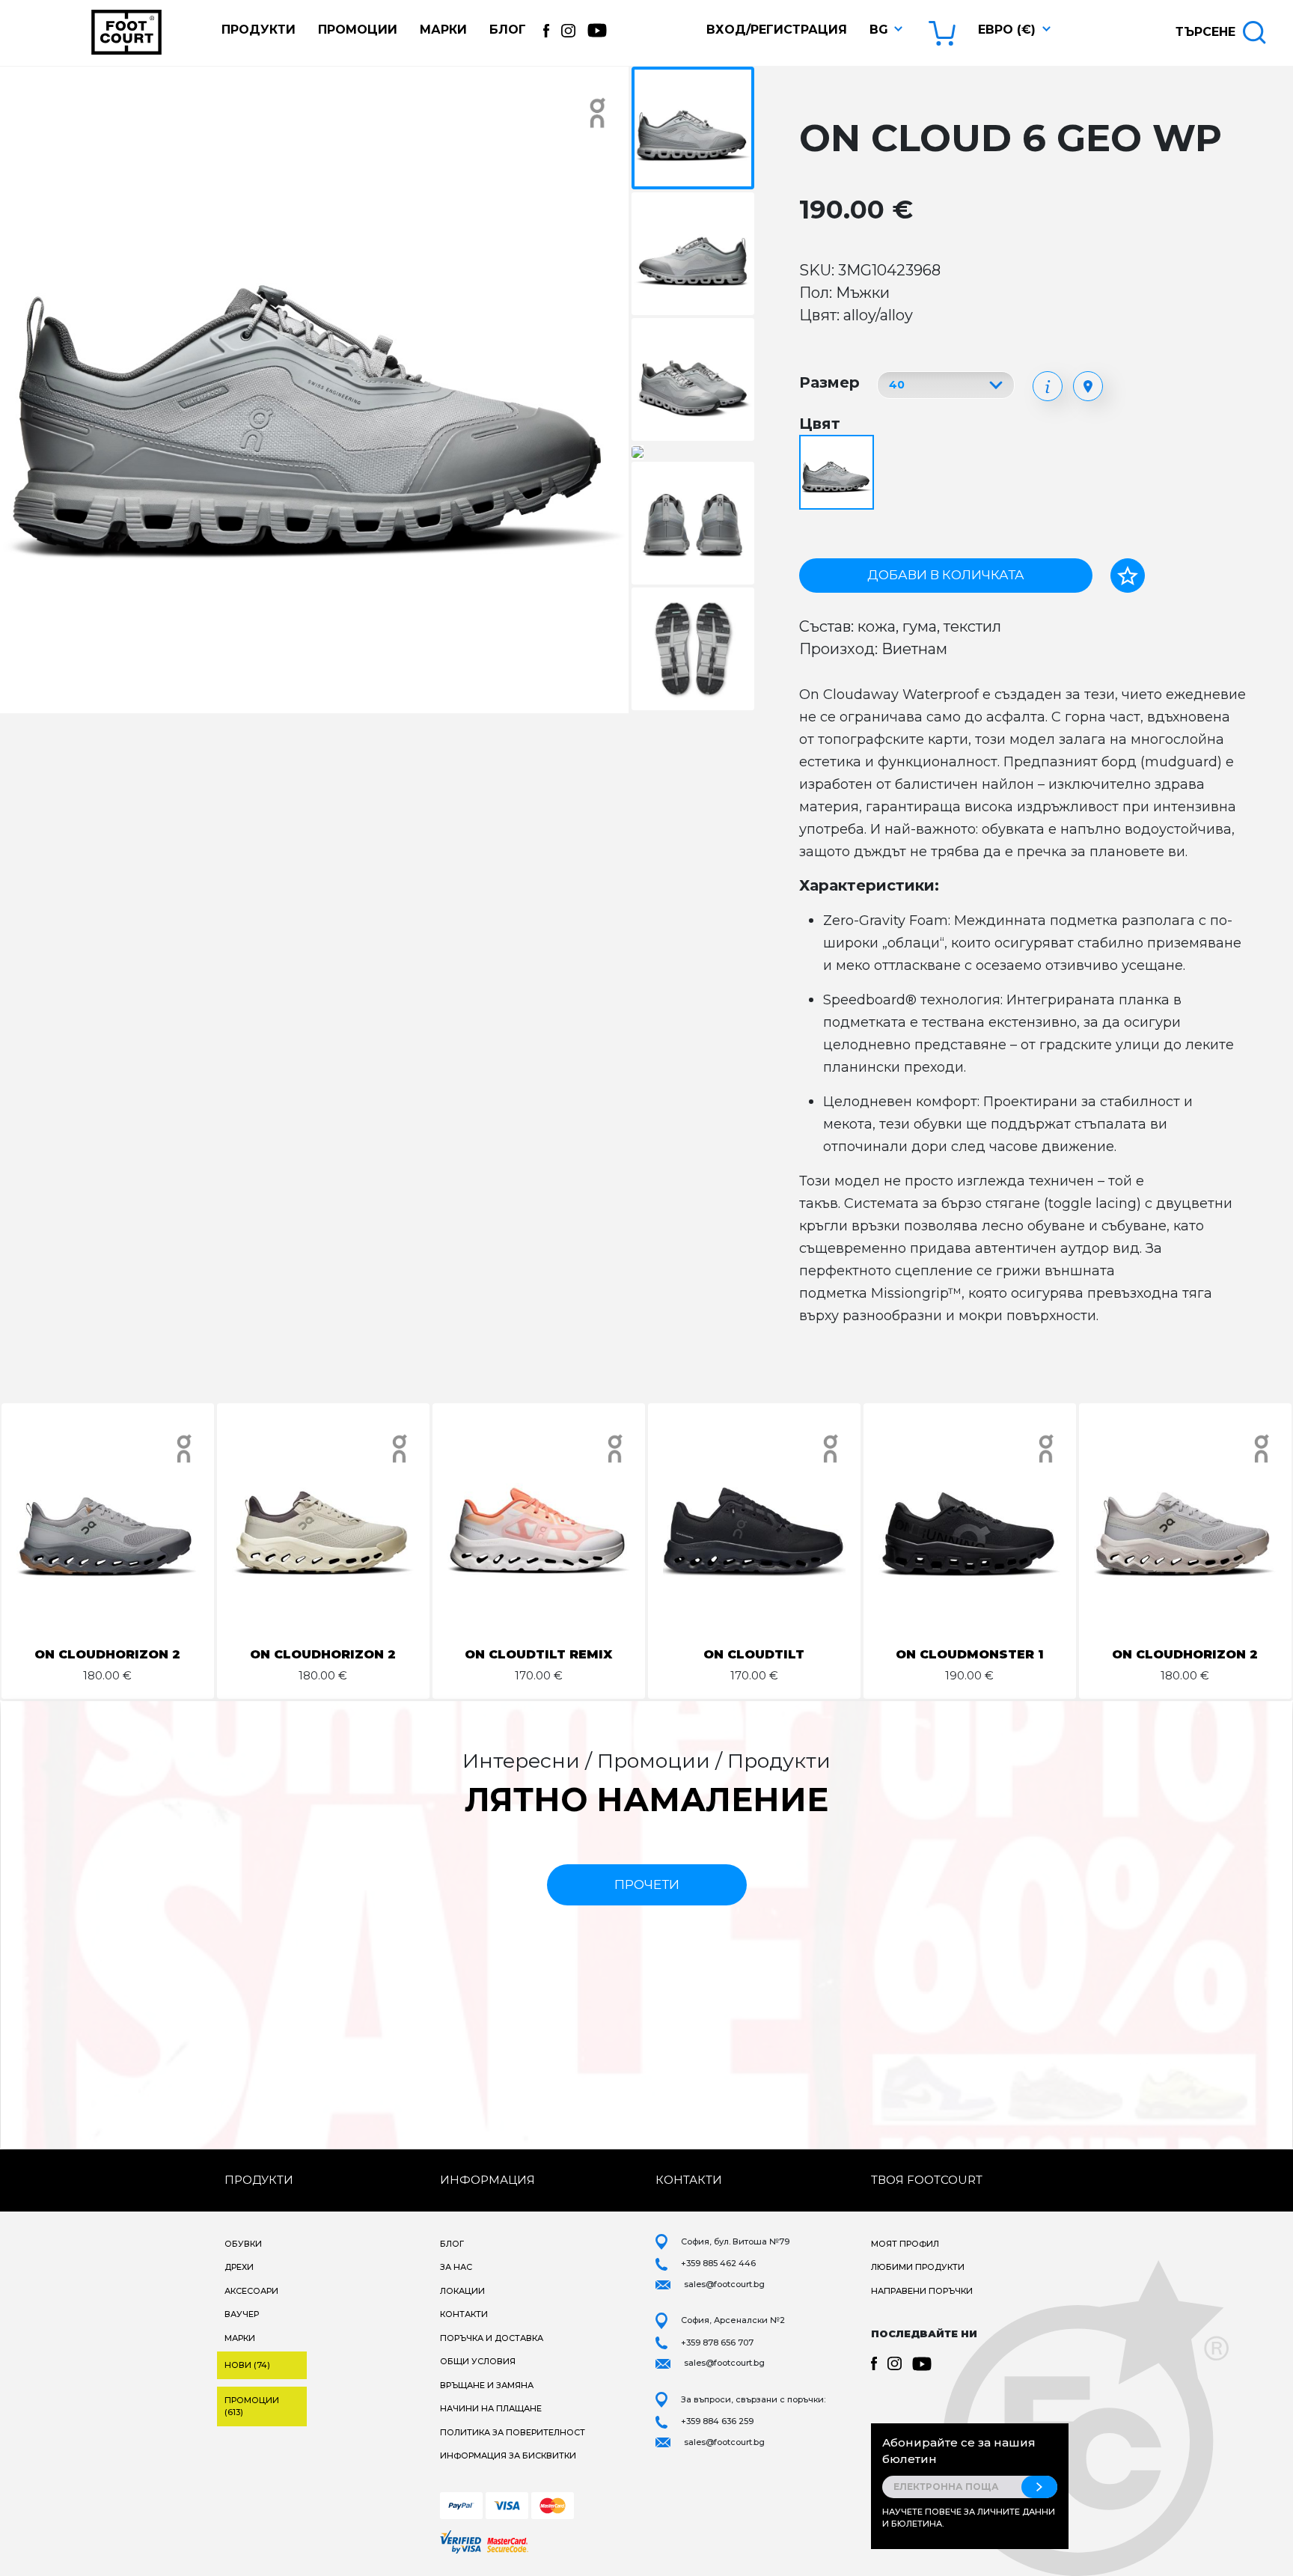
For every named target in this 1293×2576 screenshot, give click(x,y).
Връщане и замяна (487, 2385)
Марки (443, 30)
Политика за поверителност (513, 2432)
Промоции (358, 30)
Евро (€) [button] (1007, 30)
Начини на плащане (491, 2408)
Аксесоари (251, 2291)
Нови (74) (247, 2365)
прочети (647, 1884)
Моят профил (905, 2244)
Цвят (820, 424)
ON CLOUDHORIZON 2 (107, 1654)
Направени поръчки (922, 2291)
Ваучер (242, 2314)
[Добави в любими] (1128, 576)
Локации (462, 2291)
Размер (829, 382)
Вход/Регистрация (777, 30)
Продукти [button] (259, 30)
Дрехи (239, 2267)
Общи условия (478, 2361)
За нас (456, 2267)
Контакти (464, 2314)
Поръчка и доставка (492, 2338)
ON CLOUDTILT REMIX (538, 1654)
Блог (508, 30)
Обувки (243, 2244)
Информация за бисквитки (508, 2456)
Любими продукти (918, 2267)
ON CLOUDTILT (754, 1654)
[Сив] (838, 473)
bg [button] (879, 30)
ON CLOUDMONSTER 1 (970, 1654)
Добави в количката (946, 575)
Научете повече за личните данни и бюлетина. (969, 2518)
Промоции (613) (252, 2406)
